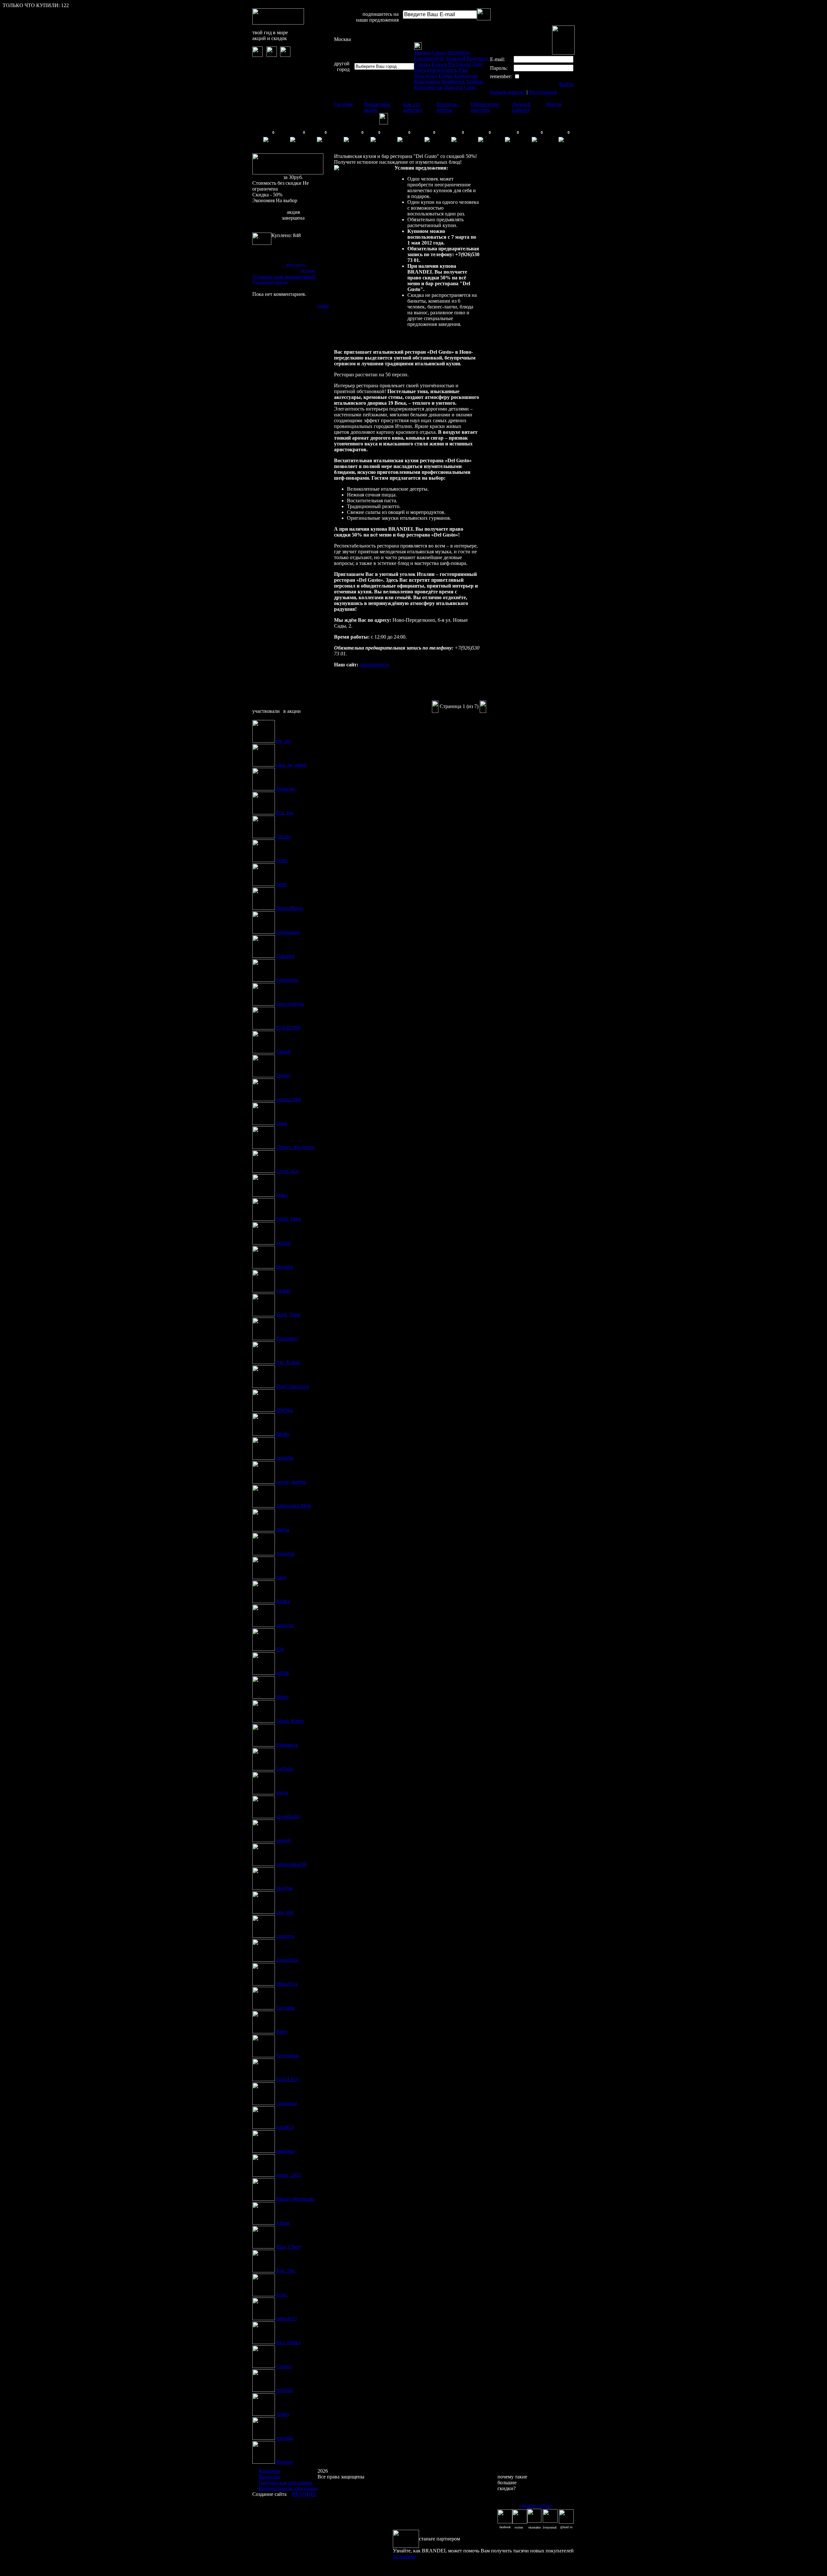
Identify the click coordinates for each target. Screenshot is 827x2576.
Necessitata (288, 2055)
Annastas (285, 1554)
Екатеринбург (429, 58)
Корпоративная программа (288, 2488)
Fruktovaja (287, 980)
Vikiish (283, 1052)
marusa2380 (289, 1099)
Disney (283, 1075)
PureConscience (293, 1386)
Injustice (285, 1267)
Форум (554, 104)
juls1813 (285, 2127)
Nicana (283, 836)
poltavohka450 (291, 1864)
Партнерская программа (285, 2482)
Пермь (446, 76)
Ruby (282, 2032)
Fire (280, 1649)
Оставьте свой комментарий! (284, 277)
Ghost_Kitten (290, 1721)
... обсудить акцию (298, 268)
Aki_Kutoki (288, 1362)
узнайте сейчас (536, 2506)
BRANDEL (304, 2494)
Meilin (283, 1434)
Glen (281, 1577)
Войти (566, 84)
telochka (285, 2438)
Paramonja (287, 1745)
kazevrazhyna (290, 1004)
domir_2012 (289, 2175)
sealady (284, 1840)
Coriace (284, 2366)
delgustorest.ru (374, 665)
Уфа (463, 70)
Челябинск (453, 82)
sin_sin (283, 741)
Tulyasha (285, 2008)
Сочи (470, 87)
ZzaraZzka (287, 1960)
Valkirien (285, 956)
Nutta (282, 860)
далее (323, 306)
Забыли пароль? (508, 92)
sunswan (285, 1625)
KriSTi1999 (288, 1028)
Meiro (282, 1697)
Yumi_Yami (288, 1314)
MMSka (285, 1410)
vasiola (283, 1291)
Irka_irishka (288, 2342)
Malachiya (287, 1984)
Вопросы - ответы (448, 107)
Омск (420, 70)
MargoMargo (290, 908)
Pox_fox (285, 813)
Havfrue (285, 1888)
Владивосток (429, 87)
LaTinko (285, 1769)
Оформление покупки (485, 107)
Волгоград (426, 76)
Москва (342, 39)
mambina (286, 2151)
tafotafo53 (287, 2318)
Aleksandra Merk (294, 1506)
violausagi (287, 2103)
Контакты (269, 2471)
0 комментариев (270, 282)
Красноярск (427, 82)
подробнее (404, 2556)
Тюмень (475, 82)
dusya (282, 1793)
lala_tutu (285, 1912)
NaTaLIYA (288, 2079)
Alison (283, 2223)
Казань (439, 64)
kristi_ (283, 2294)
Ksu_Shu (286, 2271)
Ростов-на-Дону (466, 64)
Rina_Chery (289, 2247)
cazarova (285, 1936)
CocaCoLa (287, 1171)
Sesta (282, 884)
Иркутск (454, 87)
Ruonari (284, 2462)
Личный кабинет (521, 107)
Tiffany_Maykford (295, 1147)
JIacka (283, 1530)
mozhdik (285, 1458)
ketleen (283, 1243)
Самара (422, 64)
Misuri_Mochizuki (295, 2199)
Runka (283, 1601)
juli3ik (283, 1673)
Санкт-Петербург (451, 52)
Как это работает (413, 107)
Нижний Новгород (467, 58)
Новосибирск (442, 70)
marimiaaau (288, 932)
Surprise (285, 2390)
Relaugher (287, 1338)
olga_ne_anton (291, 765)
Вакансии (269, 2477)
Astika (283, 2414)
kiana (282, 1123)
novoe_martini (291, 1482)
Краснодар (466, 76)
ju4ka (282, 1195)
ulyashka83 (288, 1816)
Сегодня (343, 104)
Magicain (286, 789)
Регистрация (543, 92)
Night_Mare (289, 1219)
